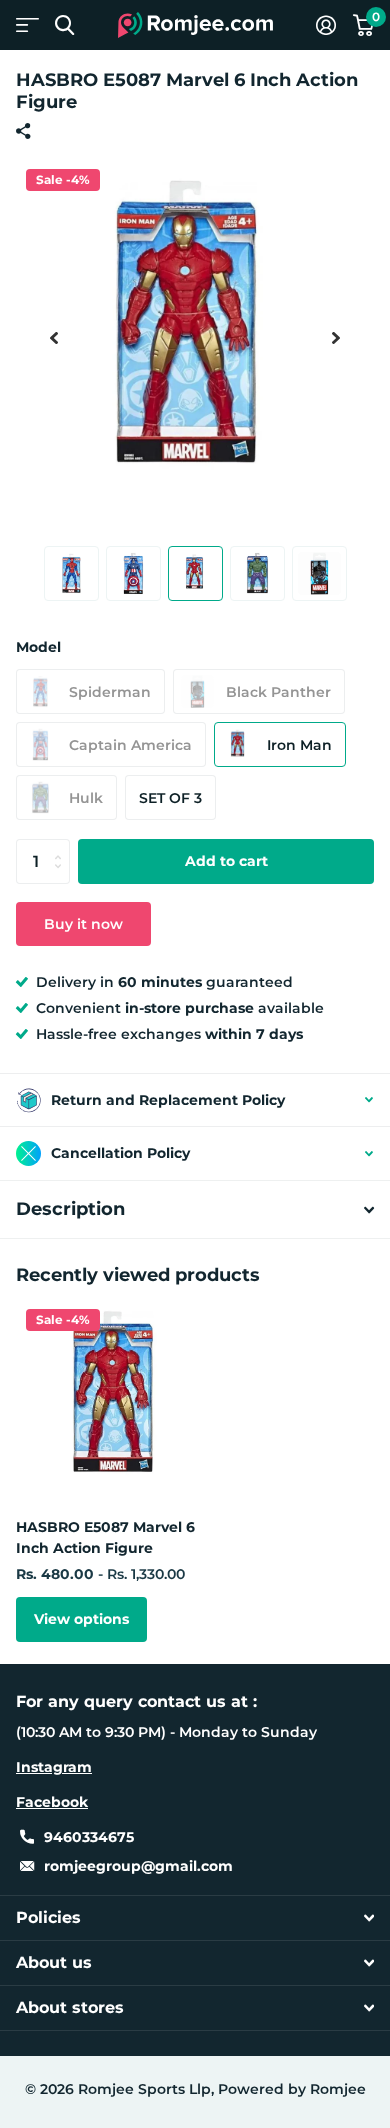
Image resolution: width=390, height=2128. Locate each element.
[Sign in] (325, 25)
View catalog (27, 25)
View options (81, 1619)
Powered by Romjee (292, 2089)
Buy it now (83, 924)
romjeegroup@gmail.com (138, 1866)
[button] (54, 338)
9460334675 (89, 1837)
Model (38, 647)
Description (70, 1209)
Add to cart (226, 861)
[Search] (64, 25)
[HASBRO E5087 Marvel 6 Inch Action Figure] (118, 1401)
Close (195, 1918)
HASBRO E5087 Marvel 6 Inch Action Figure (105, 1537)
